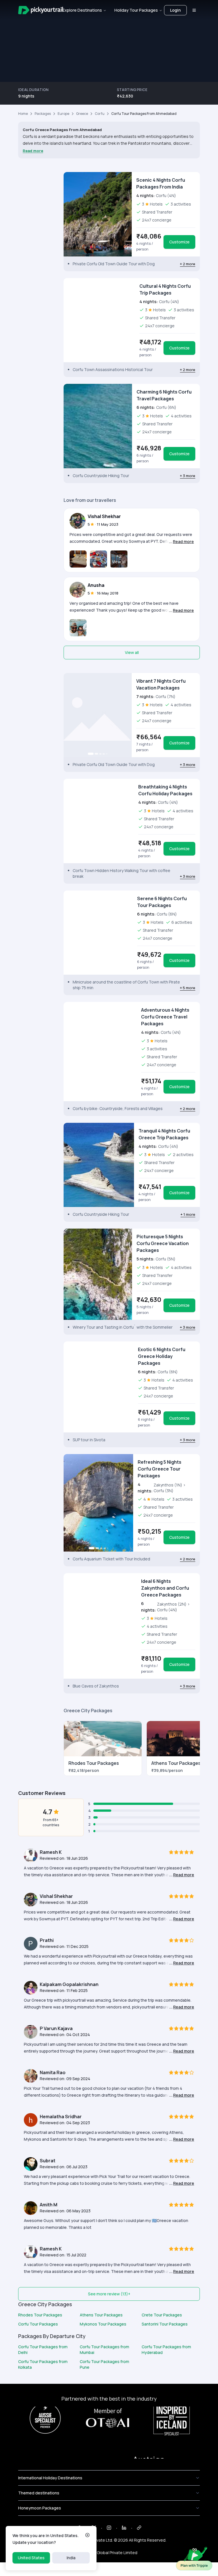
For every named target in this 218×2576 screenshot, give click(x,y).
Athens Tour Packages (101, 2315)
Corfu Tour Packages (38, 2324)
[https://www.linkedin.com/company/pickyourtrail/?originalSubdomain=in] (124, 2528)
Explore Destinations (82, 10)
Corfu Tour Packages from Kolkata (43, 2364)
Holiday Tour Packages (136, 10)
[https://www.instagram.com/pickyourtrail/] (109, 2528)
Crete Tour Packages (162, 2315)
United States (31, 2558)
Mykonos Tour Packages (103, 2324)
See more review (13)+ (109, 2294)
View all (132, 652)
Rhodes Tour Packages (40, 2315)
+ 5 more (188, 988)
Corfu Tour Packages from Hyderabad (166, 2350)
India (71, 2558)
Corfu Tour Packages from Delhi (43, 2350)
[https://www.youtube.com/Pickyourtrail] (139, 2528)
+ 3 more (188, 476)
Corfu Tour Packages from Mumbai (104, 2350)
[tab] (92, 359)
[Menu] (194, 10)
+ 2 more (188, 264)
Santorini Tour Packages (165, 2324)
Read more (33, 151)
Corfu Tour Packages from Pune (104, 2364)
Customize (179, 242)
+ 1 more (188, 1214)
